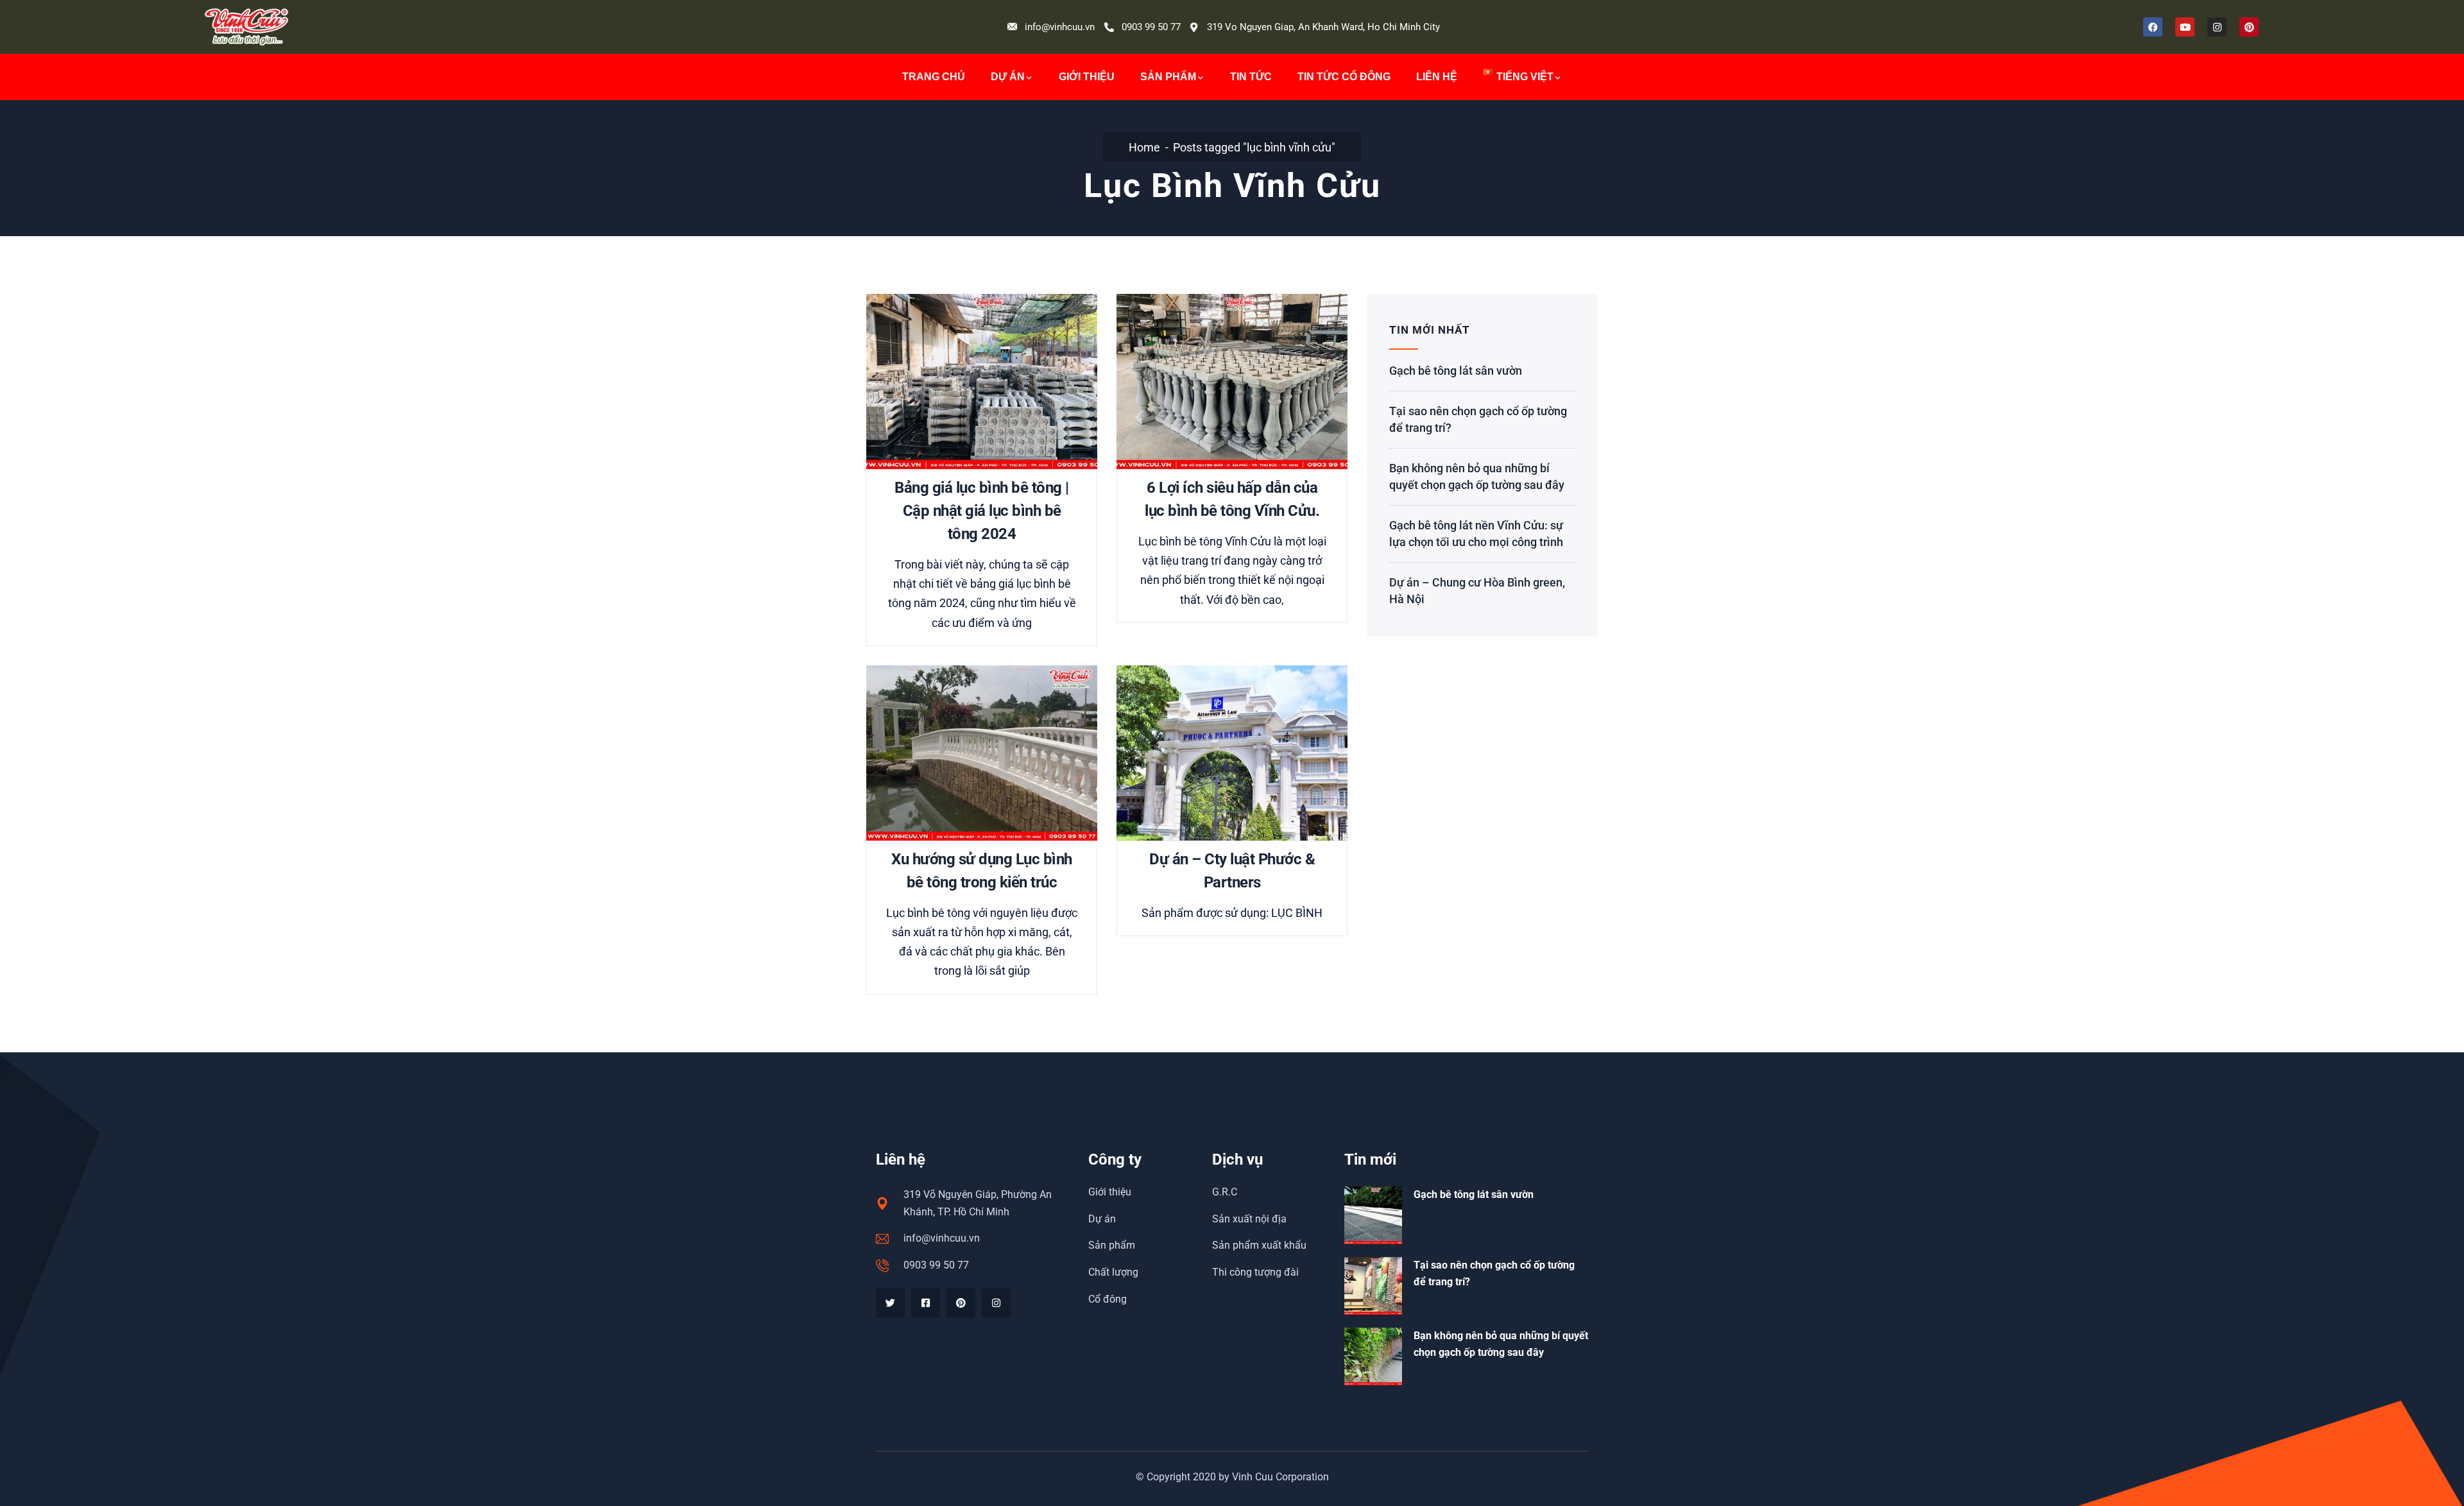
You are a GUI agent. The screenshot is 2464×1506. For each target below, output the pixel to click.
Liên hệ (1437, 77)
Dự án (1008, 77)
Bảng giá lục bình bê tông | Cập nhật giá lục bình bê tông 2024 (982, 511)
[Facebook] (2153, 27)
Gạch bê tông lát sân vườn (1456, 371)
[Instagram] (2217, 27)
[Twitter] (890, 1303)
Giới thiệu (1087, 77)
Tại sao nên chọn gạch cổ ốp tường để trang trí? (1478, 419)
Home (1144, 147)
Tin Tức (1251, 77)
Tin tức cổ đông (1344, 77)
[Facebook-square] (926, 1303)
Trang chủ (934, 77)
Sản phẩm (1168, 77)
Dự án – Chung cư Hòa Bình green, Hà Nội (1477, 591)
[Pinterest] (2249, 27)
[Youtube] (2185, 27)
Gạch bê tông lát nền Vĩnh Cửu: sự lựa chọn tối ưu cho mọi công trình (1476, 534)
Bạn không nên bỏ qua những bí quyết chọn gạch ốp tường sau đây (1477, 476)
